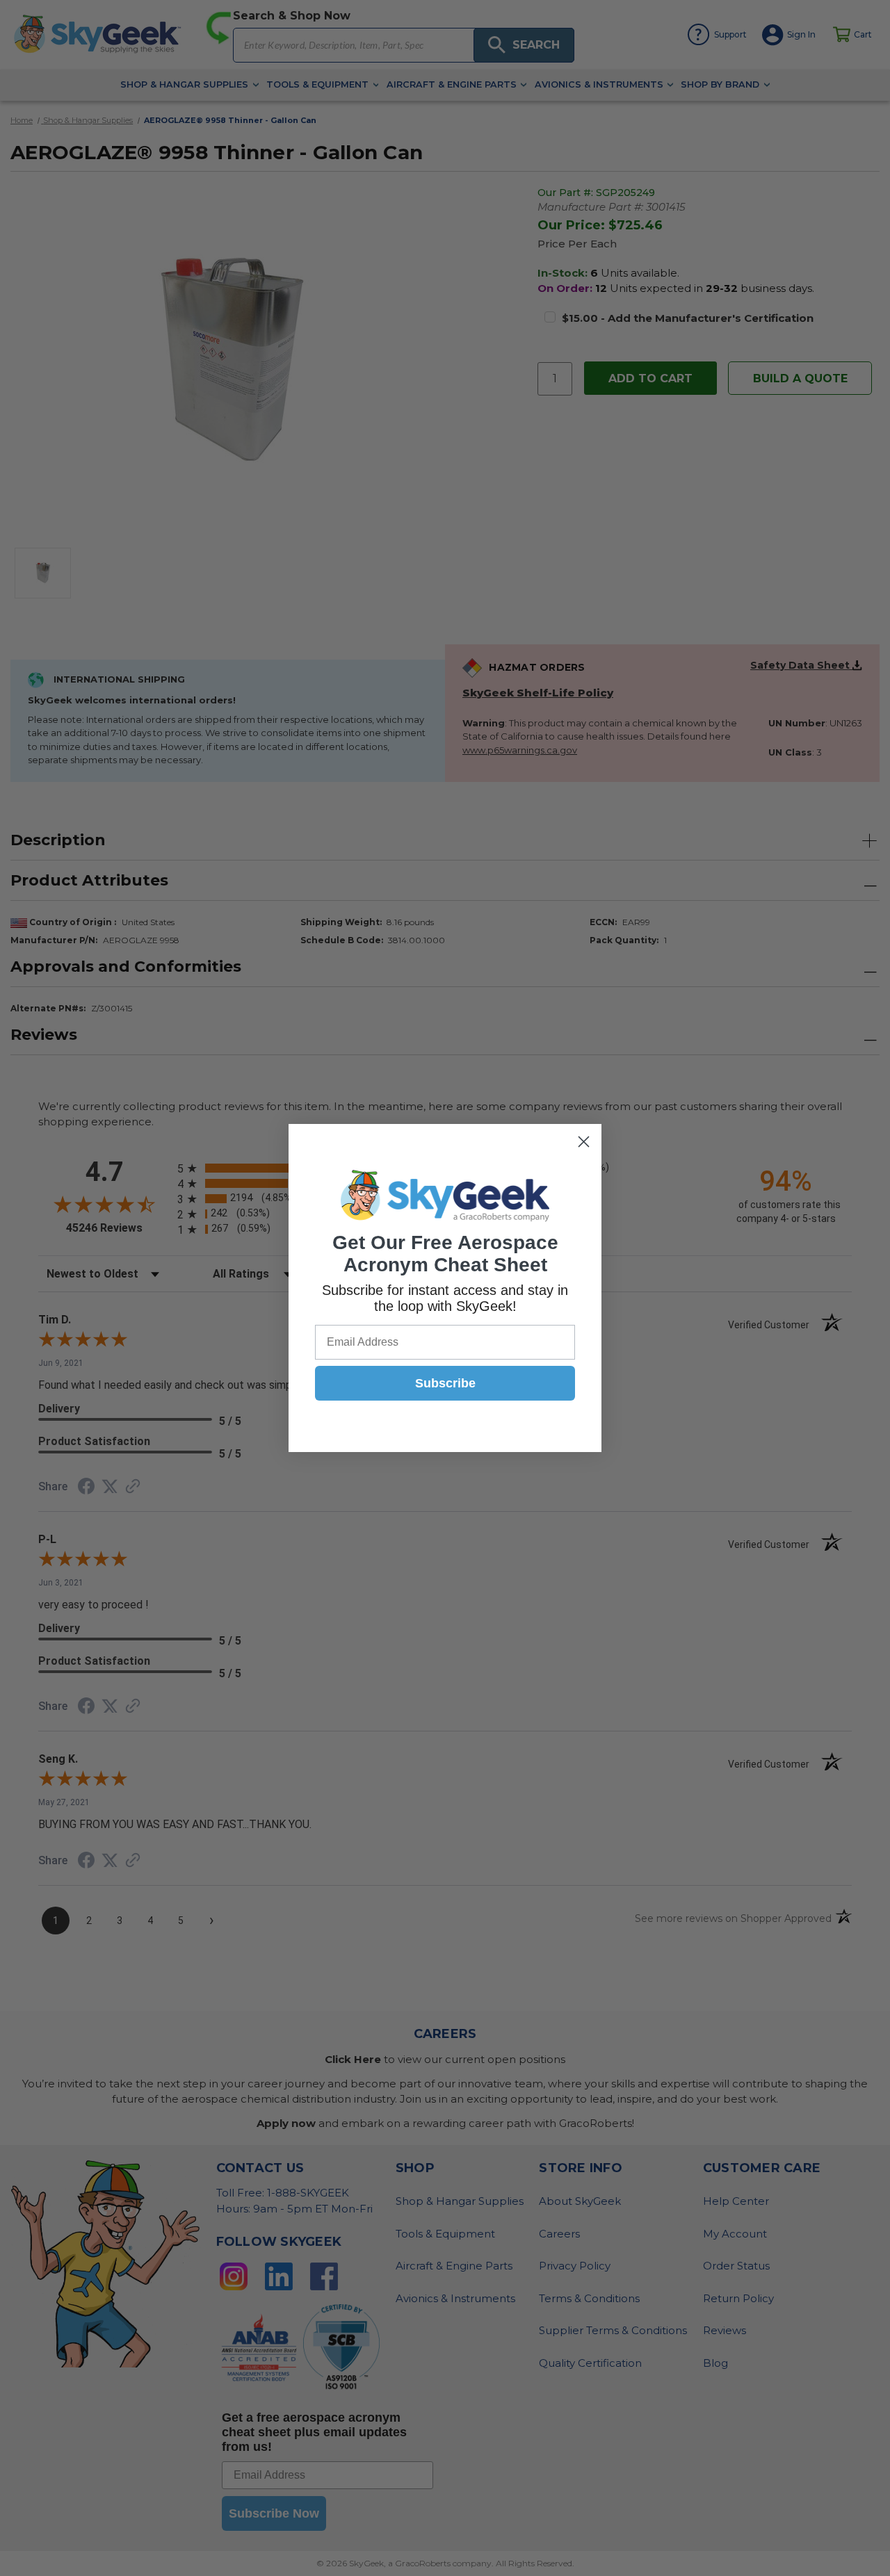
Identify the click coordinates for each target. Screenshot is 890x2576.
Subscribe (445, 1383)
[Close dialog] (584, 1142)
